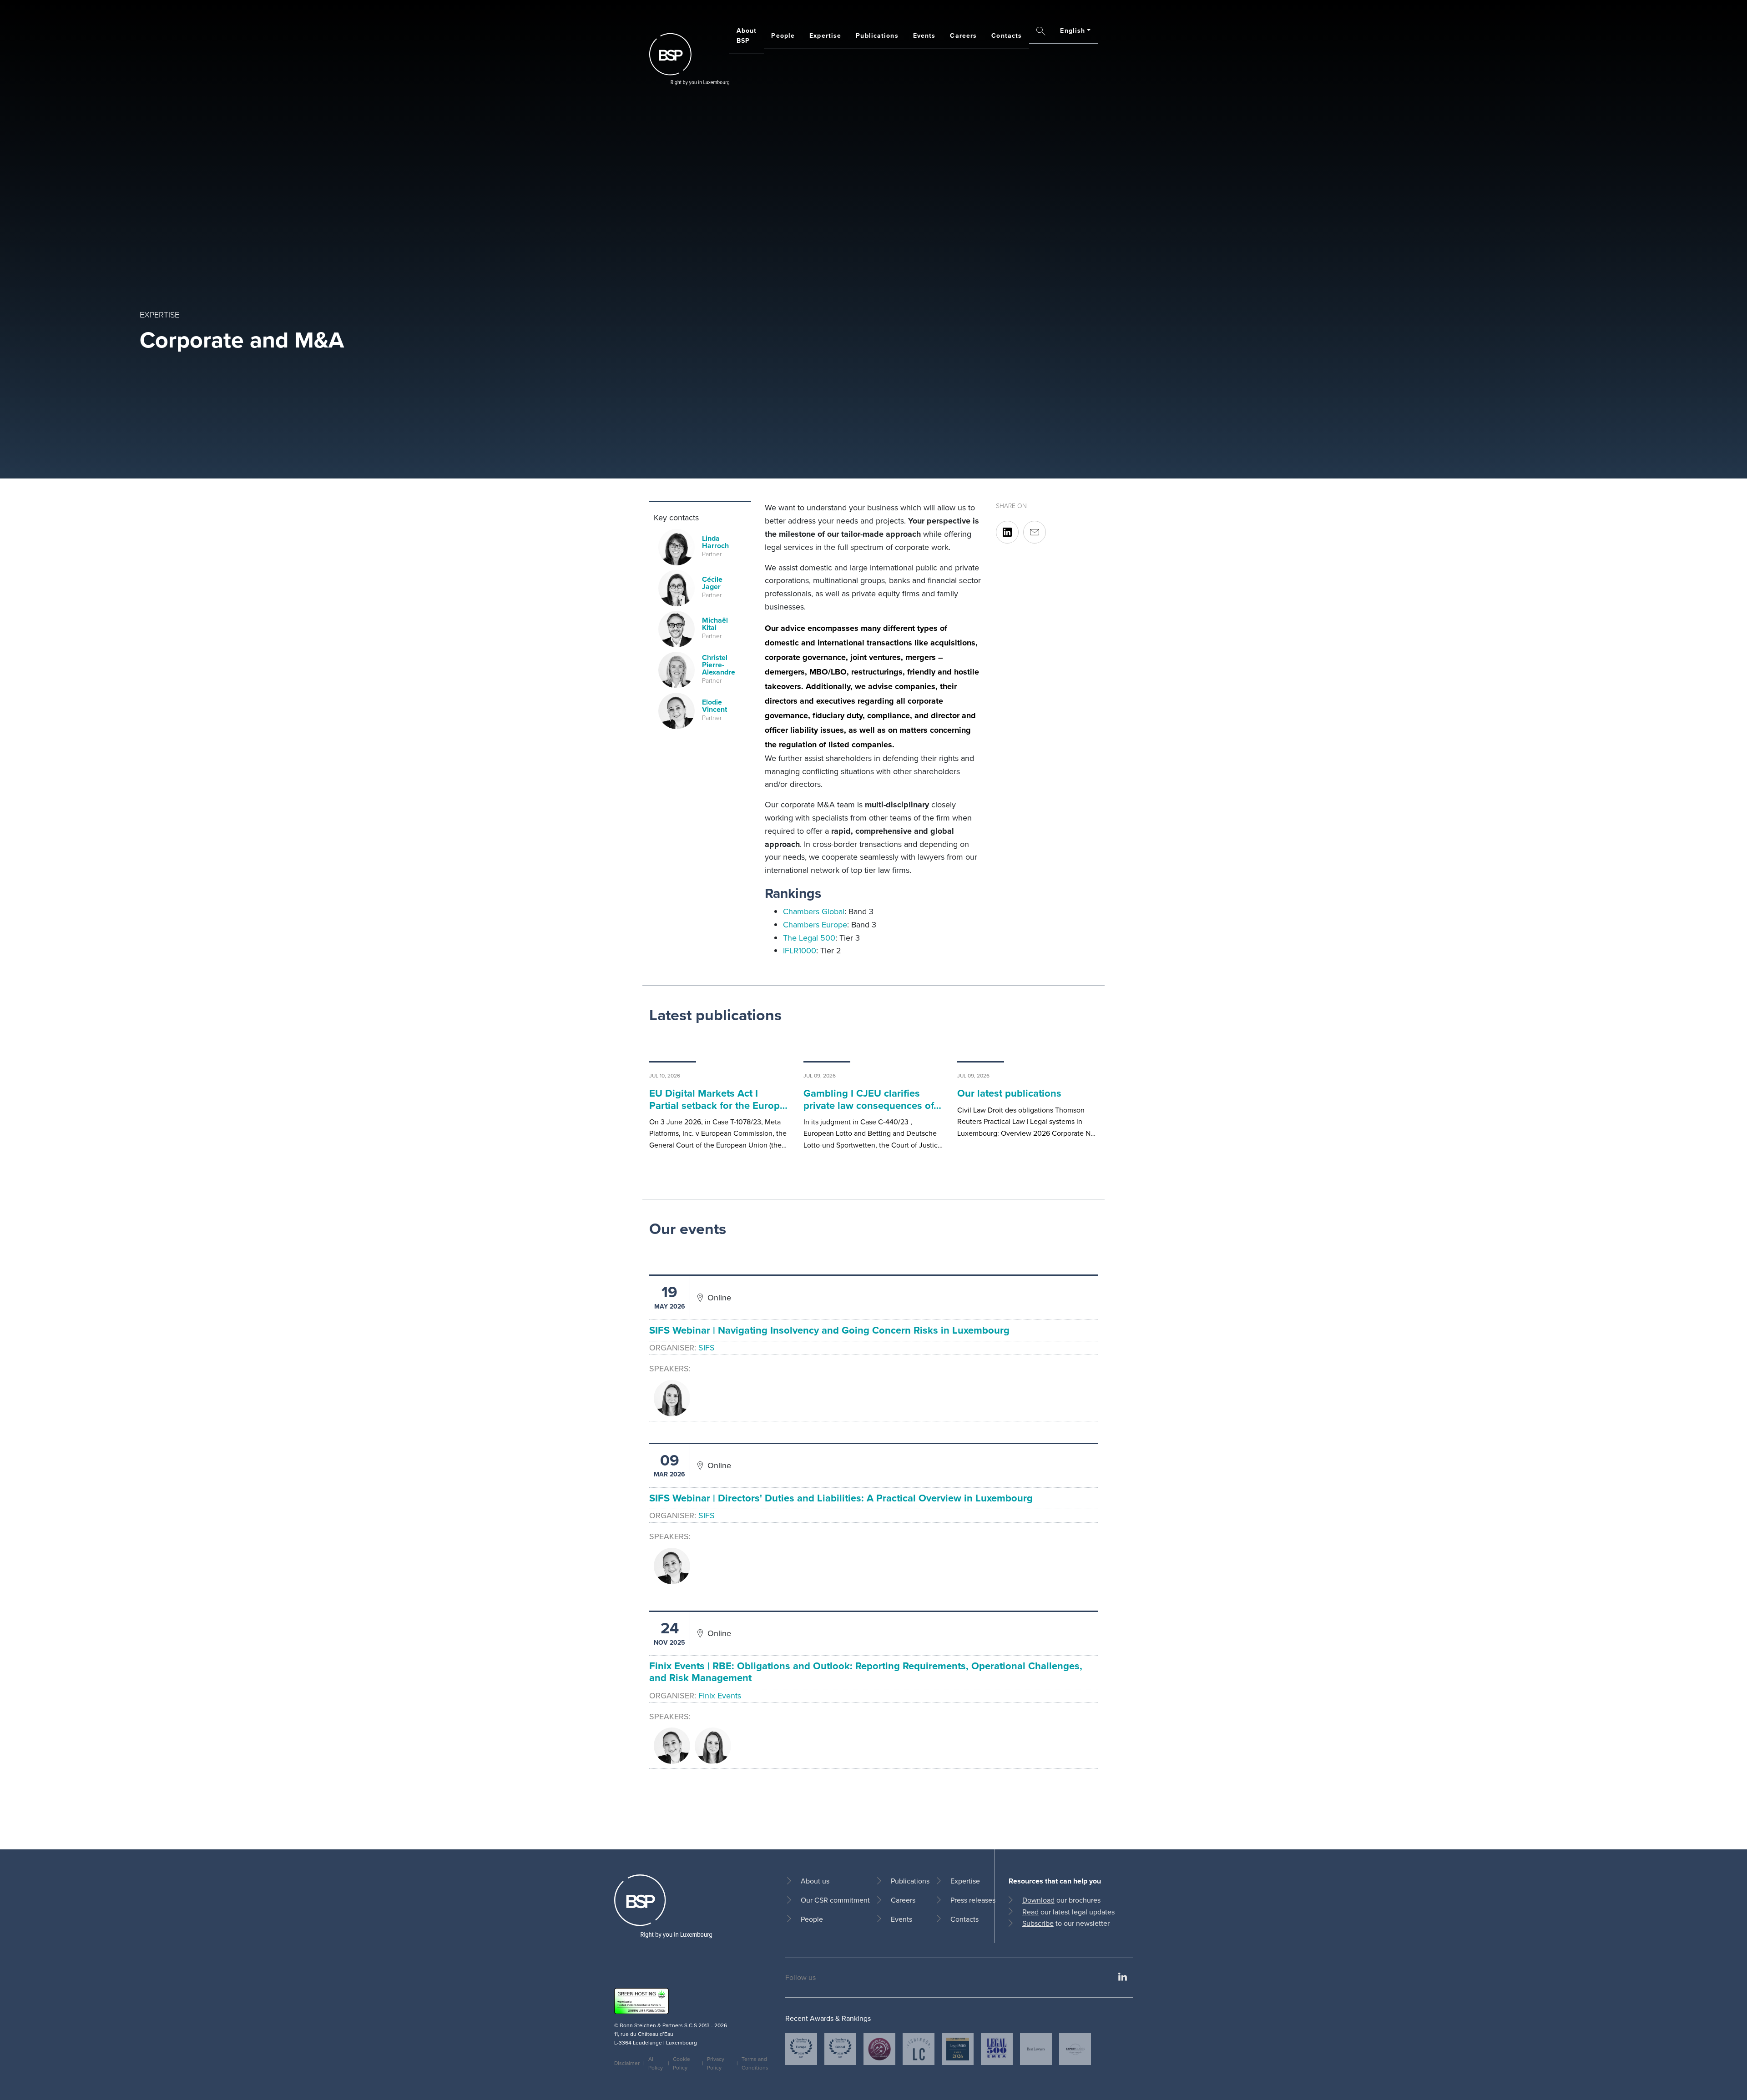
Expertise (825, 36)
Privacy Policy (716, 2063)
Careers (963, 36)
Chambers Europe (815, 925)
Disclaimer (627, 2063)
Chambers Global (814, 912)
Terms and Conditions (755, 2063)
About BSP (747, 36)
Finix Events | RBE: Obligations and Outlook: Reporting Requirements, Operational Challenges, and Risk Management (866, 1672)
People (783, 36)
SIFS (707, 1348)
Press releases (973, 1900)
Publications (877, 36)
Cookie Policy (682, 2063)
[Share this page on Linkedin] (1007, 532)
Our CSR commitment (835, 1900)
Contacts (1007, 36)
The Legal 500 (809, 938)
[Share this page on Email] (1035, 532)
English (1073, 31)
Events (924, 36)
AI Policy (656, 2063)
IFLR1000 (800, 951)
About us (815, 1881)
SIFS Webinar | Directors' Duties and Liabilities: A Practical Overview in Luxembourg (841, 1498)
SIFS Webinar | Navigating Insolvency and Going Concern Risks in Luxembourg (829, 1330)
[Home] (689, 59)
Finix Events (720, 1696)
